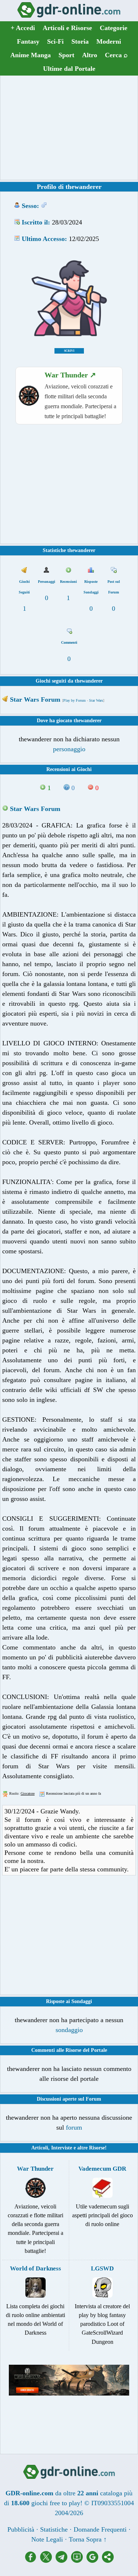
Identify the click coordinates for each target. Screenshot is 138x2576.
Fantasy (28, 41)
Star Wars (96, 700)
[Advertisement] (69, 128)
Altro (90, 55)
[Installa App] (79, 2561)
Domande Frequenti (100, 2529)
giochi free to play (56, 2503)
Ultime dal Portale (69, 69)
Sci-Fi (55, 41)
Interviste (62, 2148)
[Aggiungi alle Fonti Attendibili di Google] (94, 2561)
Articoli (40, 2148)
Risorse (97, 2148)
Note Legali (47, 2539)
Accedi (23, 28)
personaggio (69, 749)
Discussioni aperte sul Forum (69, 2099)
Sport (66, 55)
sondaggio (69, 2030)
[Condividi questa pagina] (108, 2561)
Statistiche (54, 2529)
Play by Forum (75, 700)
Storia (80, 41)
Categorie (114, 28)
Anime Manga (31, 55)
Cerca (116, 55)
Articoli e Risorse (67, 28)
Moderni (109, 41)
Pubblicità (21, 2529)
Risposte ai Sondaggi (69, 2001)
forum (74, 2127)
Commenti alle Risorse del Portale (69, 2050)
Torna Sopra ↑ (88, 2539)
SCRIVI (69, 351)
